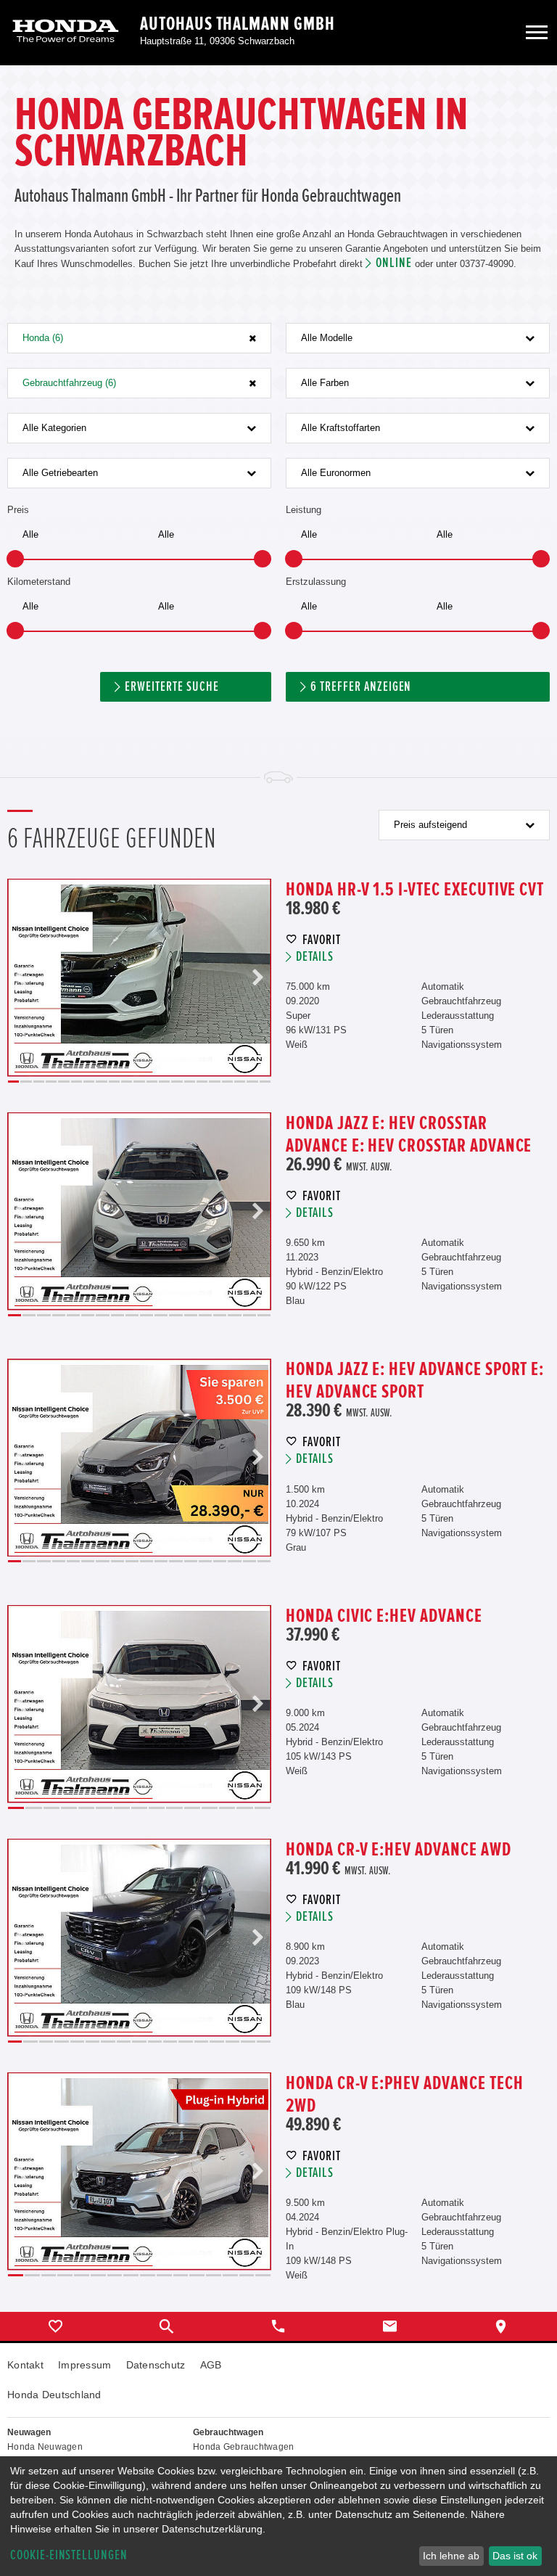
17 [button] (214, 1082)
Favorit (322, 940)
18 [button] (227, 1082)
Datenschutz (156, 2365)
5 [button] (63, 1082)
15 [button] (190, 1082)
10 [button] (127, 1082)
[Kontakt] (390, 2326)
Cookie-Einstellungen (69, 2555)
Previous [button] (21, 978)
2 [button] (26, 1082)
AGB (211, 2365)
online (394, 263)
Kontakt (25, 2365)
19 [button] (240, 1082)
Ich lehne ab (451, 2556)
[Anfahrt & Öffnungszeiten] (501, 2326)
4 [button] (51, 1082)
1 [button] (13, 1082)
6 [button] (77, 1082)
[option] (139, 978)
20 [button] (252, 1082)
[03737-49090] (278, 2326)
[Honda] (66, 32)
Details (315, 957)
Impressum (85, 2365)
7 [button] (89, 1082)
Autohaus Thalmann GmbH (238, 24)
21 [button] (265, 1082)
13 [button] (164, 1082)
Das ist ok (515, 2556)
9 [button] (114, 1082)
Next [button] (257, 978)
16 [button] (202, 1082)
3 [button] (39, 1082)
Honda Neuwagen (45, 2447)
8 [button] (101, 1082)
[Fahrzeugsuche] (168, 2326)
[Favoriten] (56, 2326)
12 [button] (152, 1082)
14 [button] (177, 1082)
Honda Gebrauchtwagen (244, 2447)
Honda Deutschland (54, 2395)
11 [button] (139, 1082)
